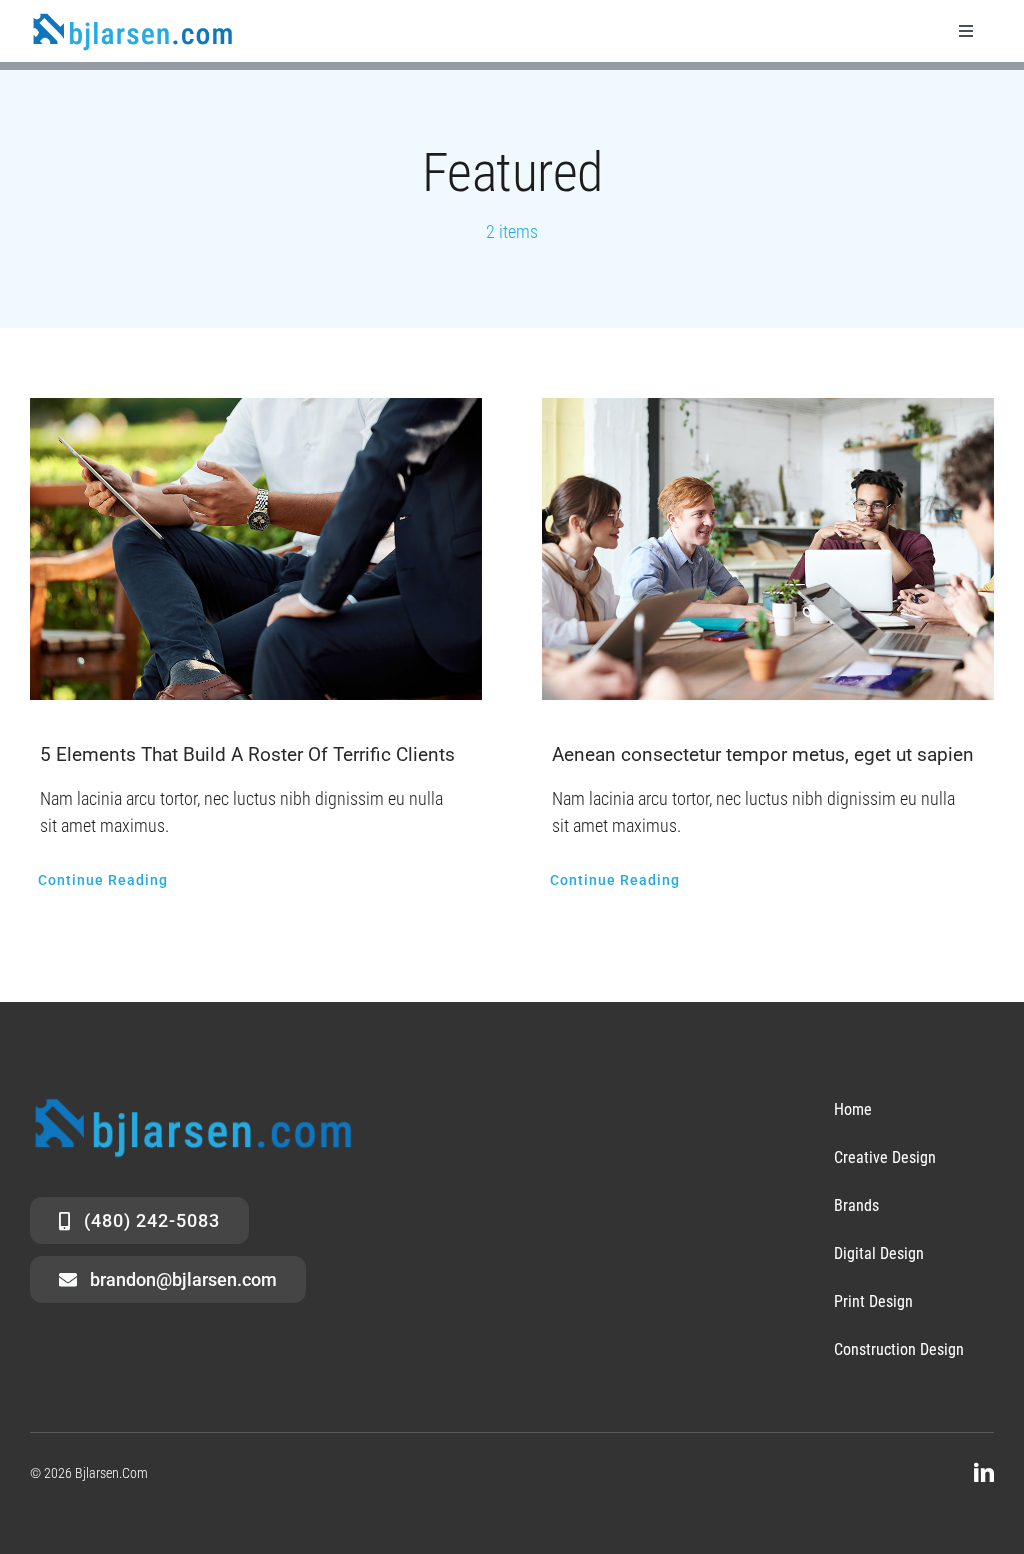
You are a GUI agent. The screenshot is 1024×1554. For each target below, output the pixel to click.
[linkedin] (984, 1473)
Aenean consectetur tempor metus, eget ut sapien (763, 754)
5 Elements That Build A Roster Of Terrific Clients (247, 754)
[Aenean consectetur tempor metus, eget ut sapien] (768, 548)
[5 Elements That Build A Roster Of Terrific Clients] (256, 548)
